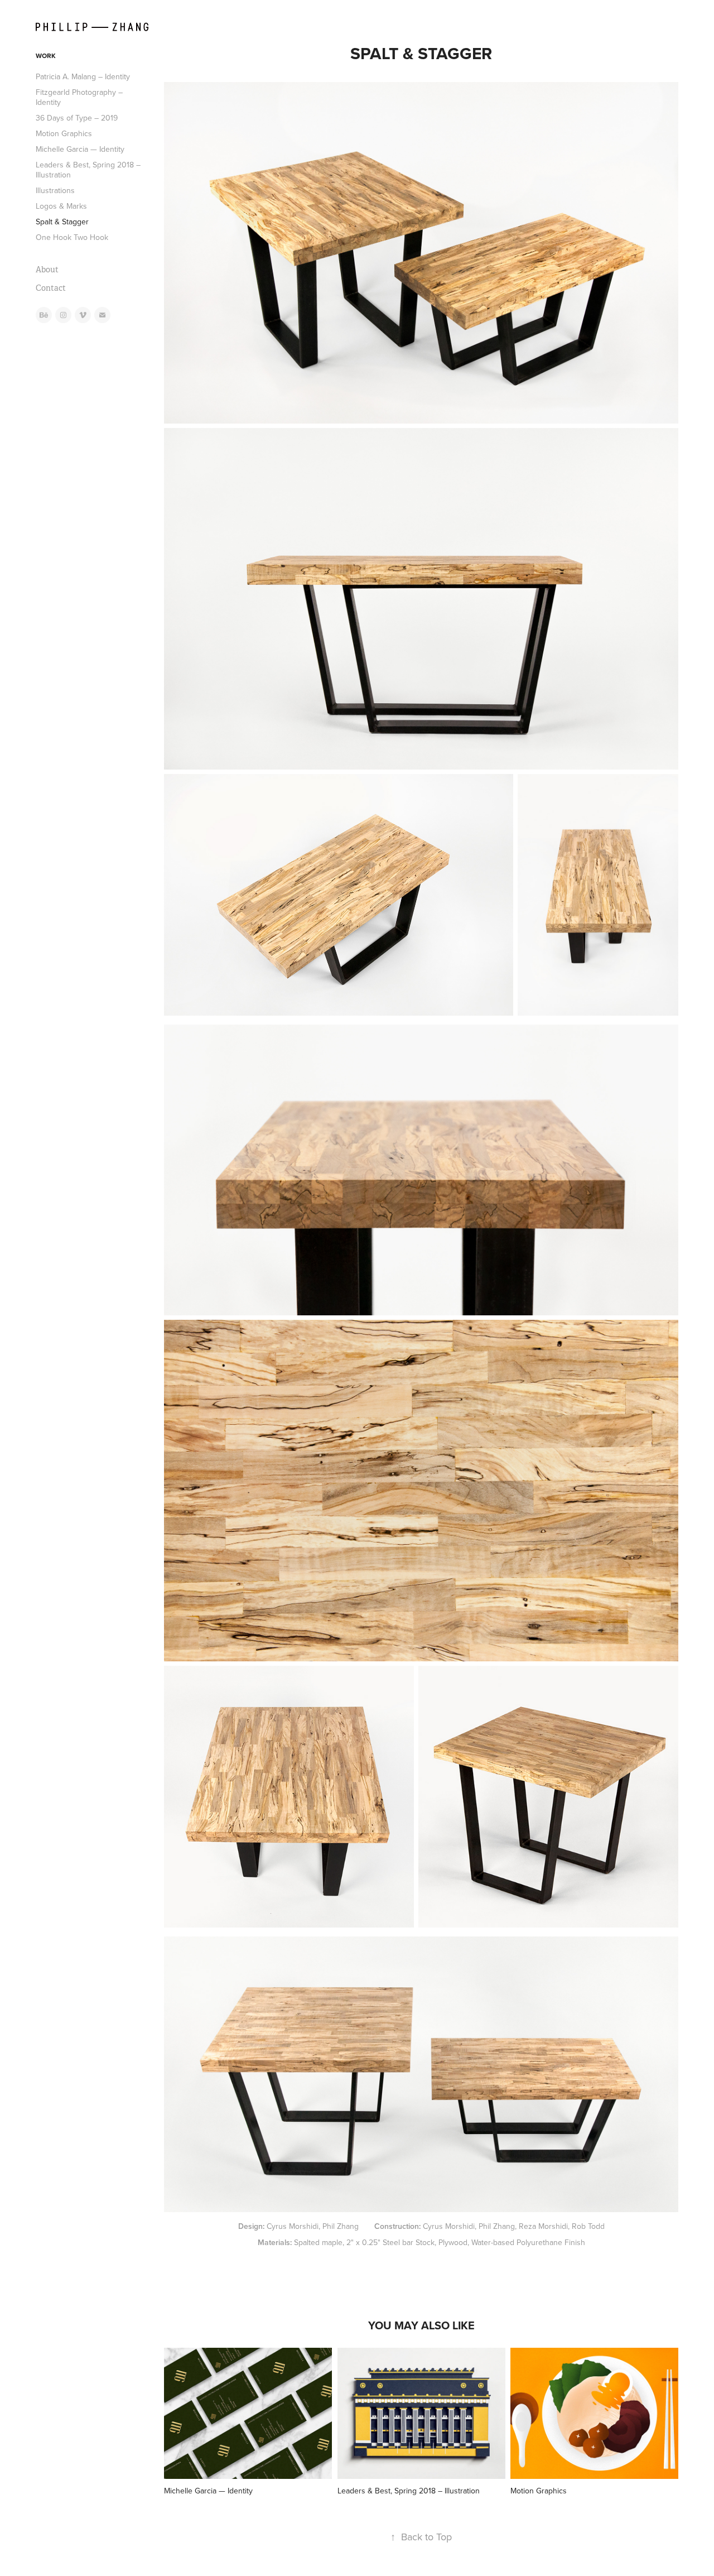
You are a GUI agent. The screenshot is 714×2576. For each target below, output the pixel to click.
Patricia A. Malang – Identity (83, 76)
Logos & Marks (61, 206)
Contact (51, 288)
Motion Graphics (64, 133)
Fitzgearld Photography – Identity (79, 97)
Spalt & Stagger (62, 222)
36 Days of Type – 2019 (77, 118)
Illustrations (55, 190)
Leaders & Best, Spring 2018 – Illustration (88, 170)
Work (46, 56)
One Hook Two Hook (72, 237)
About (47, 270)
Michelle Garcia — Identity (80, 149)
